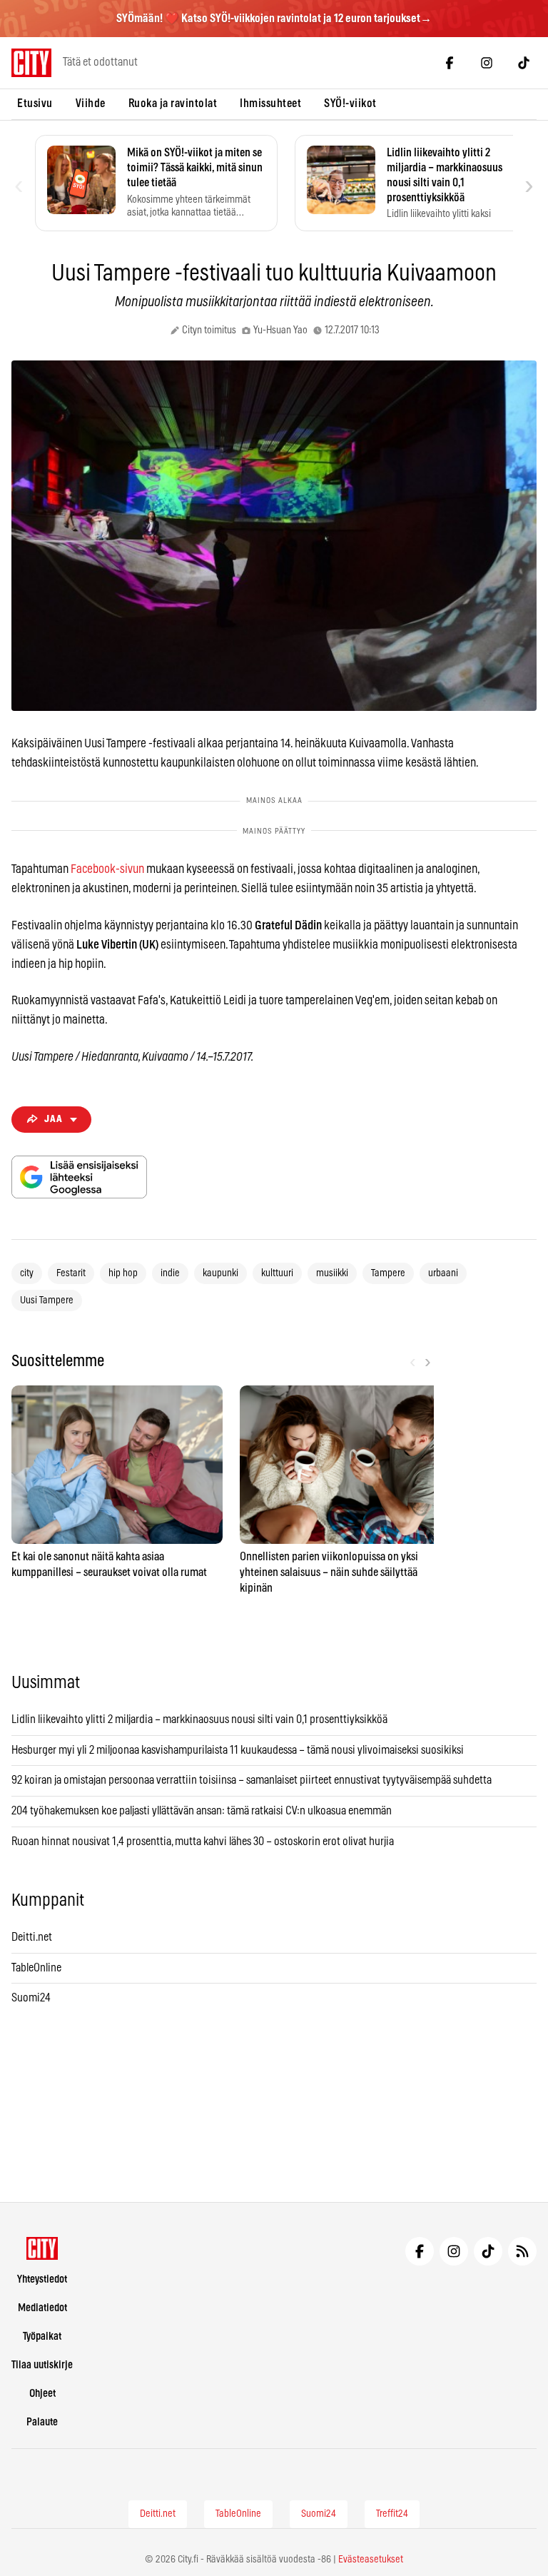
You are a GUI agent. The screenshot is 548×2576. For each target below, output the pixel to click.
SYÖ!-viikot (350, 103)
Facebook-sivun (107, 869)
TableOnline (36, 1968)
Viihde (91, 103)
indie (170, 1273)
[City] (42, 2248)
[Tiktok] (524, 63)
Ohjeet (42, 2394)
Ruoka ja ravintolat (173, 103)
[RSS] (522, 2251)
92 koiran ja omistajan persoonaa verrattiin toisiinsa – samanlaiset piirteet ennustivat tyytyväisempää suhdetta (252, 1780)
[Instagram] (487, 63)
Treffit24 (392, 2514)
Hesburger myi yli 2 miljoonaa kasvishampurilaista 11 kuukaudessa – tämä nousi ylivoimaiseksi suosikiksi (238, 1750)
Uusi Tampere (47, 1300)
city (27, 1273)
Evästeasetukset (371, 2560)
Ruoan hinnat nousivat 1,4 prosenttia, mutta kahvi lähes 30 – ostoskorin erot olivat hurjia (203, 1842)
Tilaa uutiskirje (42, 2365)
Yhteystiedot (42, 2279)
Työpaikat (42, 2337)
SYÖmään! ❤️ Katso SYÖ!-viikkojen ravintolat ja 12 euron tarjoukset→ (274, 19)
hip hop (123, 1273)
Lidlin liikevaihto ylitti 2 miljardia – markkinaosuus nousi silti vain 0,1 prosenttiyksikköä (199, 1719)
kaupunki (220, 1273)
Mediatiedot (42, 2308)
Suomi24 (31, 1998)
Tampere (388, 1273)
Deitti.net (32, 1937)
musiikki (332, 1273)
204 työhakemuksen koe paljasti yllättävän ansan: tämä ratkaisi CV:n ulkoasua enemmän (202, 1811)
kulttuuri (277, 1273)
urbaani (443, 1273)
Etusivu (35, 103)
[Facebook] (450, 63)
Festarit (71, 1273)
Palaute (42, 2422)
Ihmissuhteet (270, 103)
